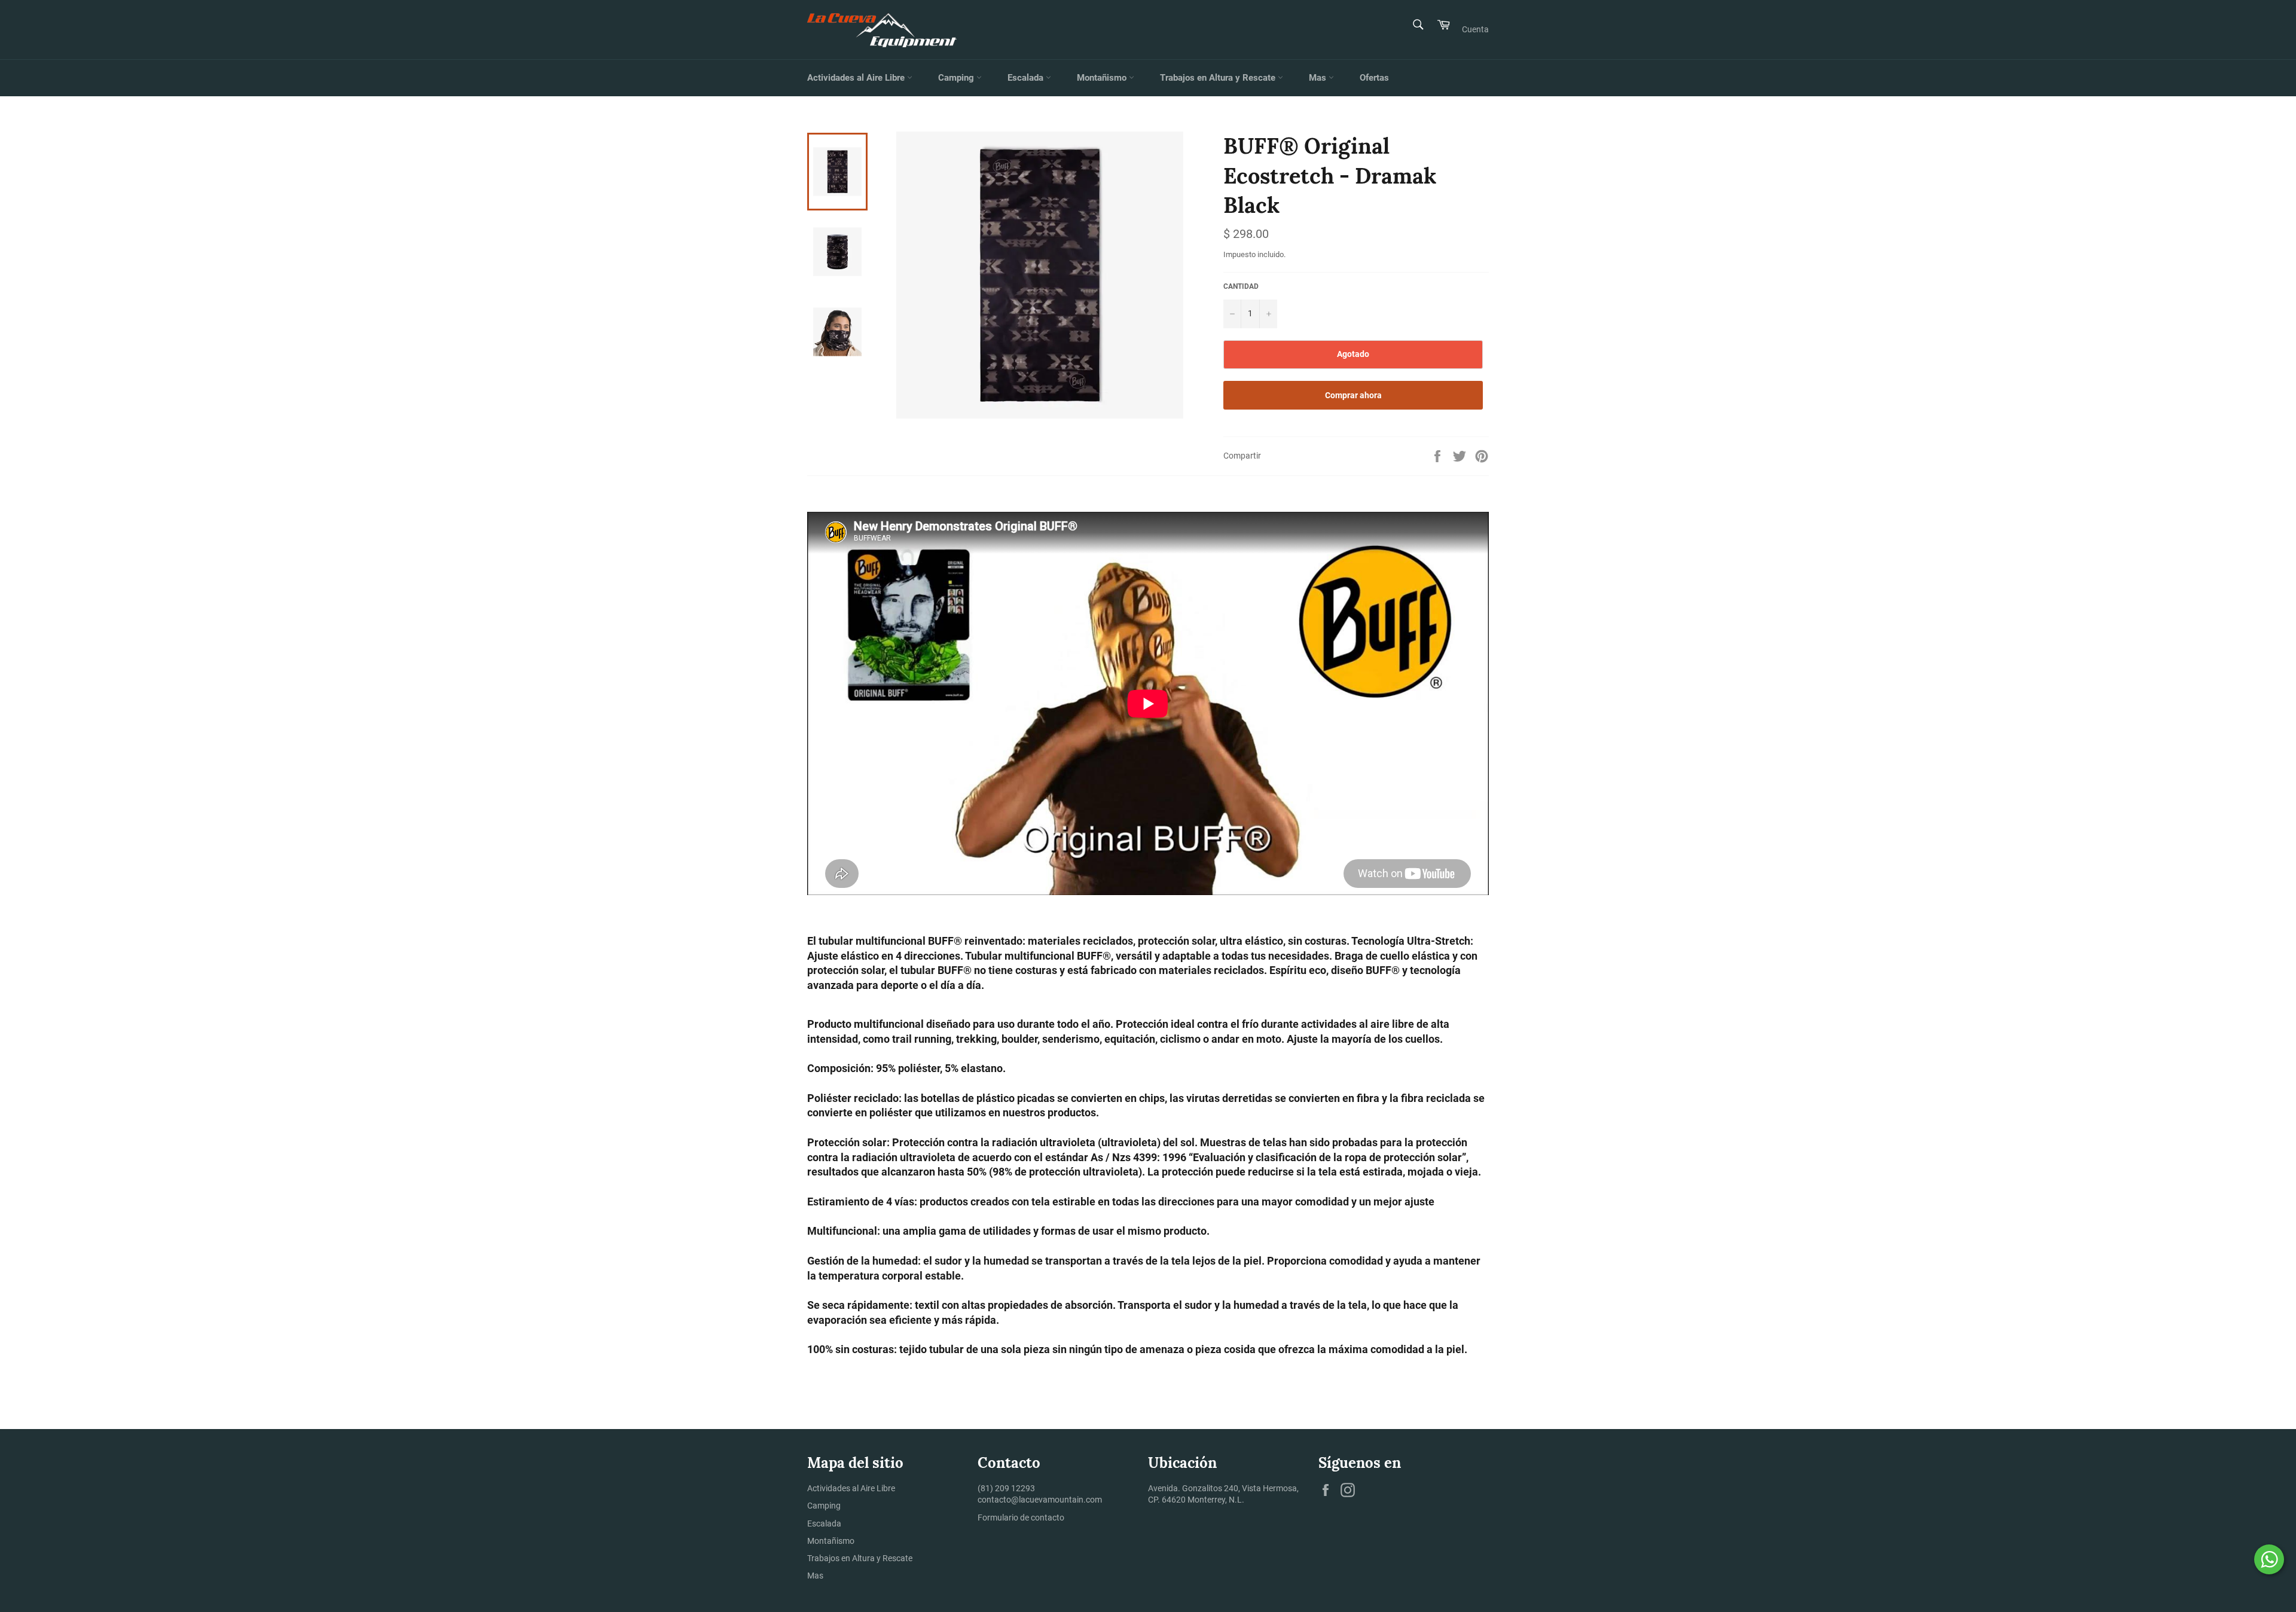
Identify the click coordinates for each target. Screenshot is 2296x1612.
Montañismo (1103, 78)
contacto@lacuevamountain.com (1040, 1500)
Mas (1319, 78)
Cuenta (1475, 29)
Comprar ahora (1353, 395)
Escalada (1027, 78)
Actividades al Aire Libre (857, 78)
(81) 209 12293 (1006, 1488)
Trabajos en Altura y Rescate (1219, 78)
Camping (957, 78)
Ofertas (1374, 78)
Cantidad (1241, 286)
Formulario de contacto (1021, 1518)
